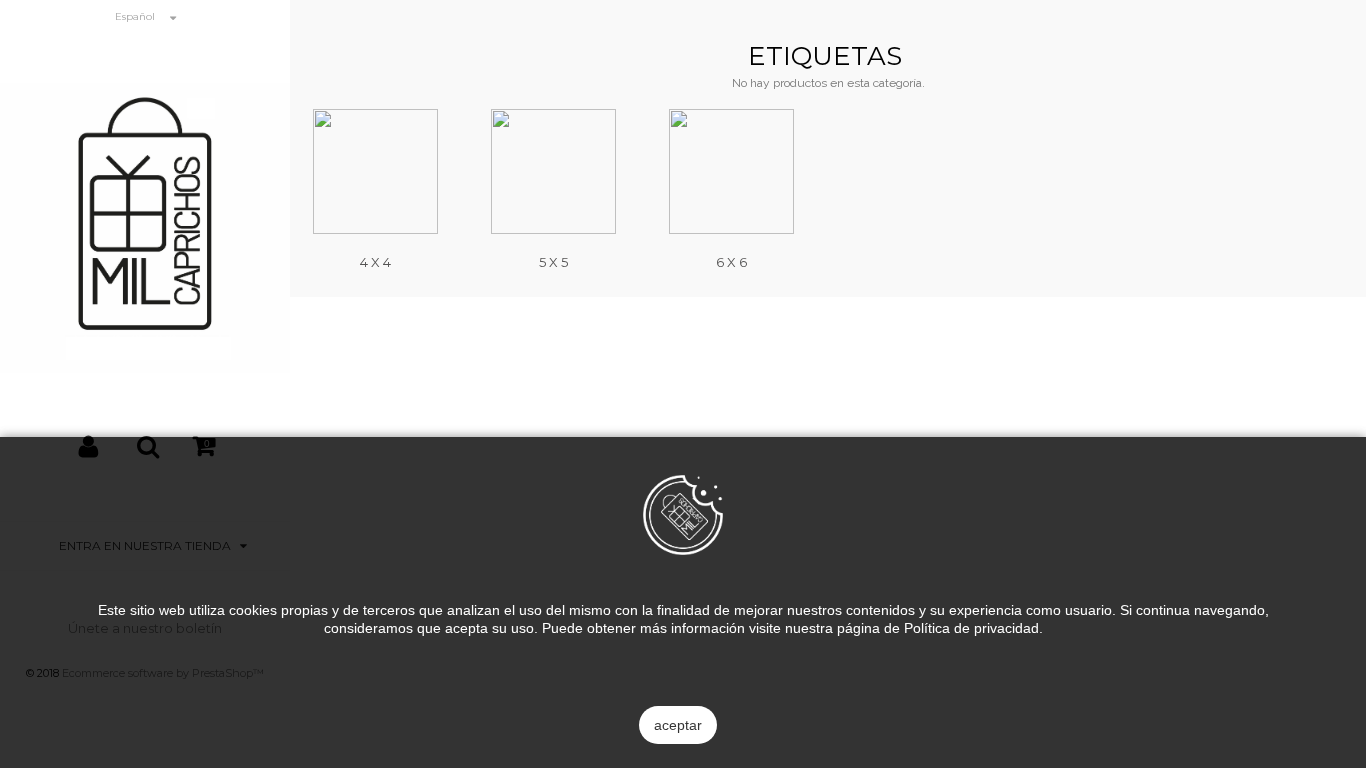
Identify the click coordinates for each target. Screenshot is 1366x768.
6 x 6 (731, 262)
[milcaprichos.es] (145, 226)
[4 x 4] (375, 171)
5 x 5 (553, 262)
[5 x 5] (553, 171)
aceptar (678, 725)
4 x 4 (375, 262)
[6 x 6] (731, 171)
